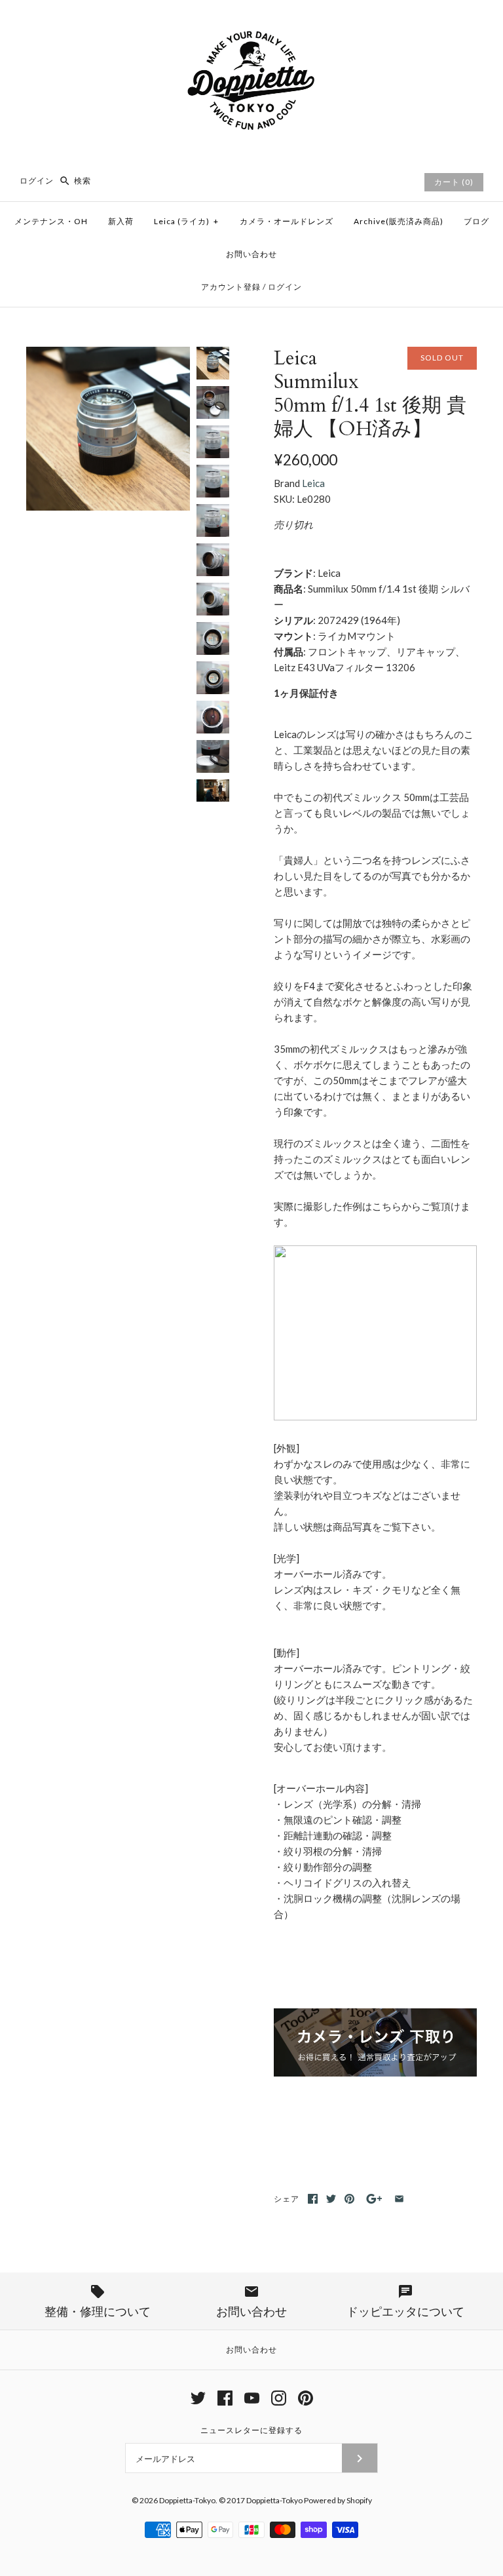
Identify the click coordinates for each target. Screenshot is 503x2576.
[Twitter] (198, 2398)
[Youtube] (252, 2398)
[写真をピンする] (349, 2199)
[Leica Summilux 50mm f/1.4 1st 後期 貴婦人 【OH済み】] (108, 355)
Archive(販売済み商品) (399, 221)
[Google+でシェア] (374, 2199)
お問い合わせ (251, 254)
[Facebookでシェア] (313, 2199)
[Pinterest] (306, 2398)
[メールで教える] (399, 2199)
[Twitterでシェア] (331, 2199)
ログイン (37, 181)
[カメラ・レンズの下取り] (375, 2073)
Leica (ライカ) (186, 221)
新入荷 (121, 221)
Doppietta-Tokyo (187, 2500)
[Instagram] (279, 2398)
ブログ (476, 221)
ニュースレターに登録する (251, 2430)
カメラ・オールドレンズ (287, 221)
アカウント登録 (231, 287)
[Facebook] (225, 2398)
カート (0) (454, 182)
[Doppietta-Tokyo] (251, 21)
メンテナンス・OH (51, 221)
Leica (313, 483)
